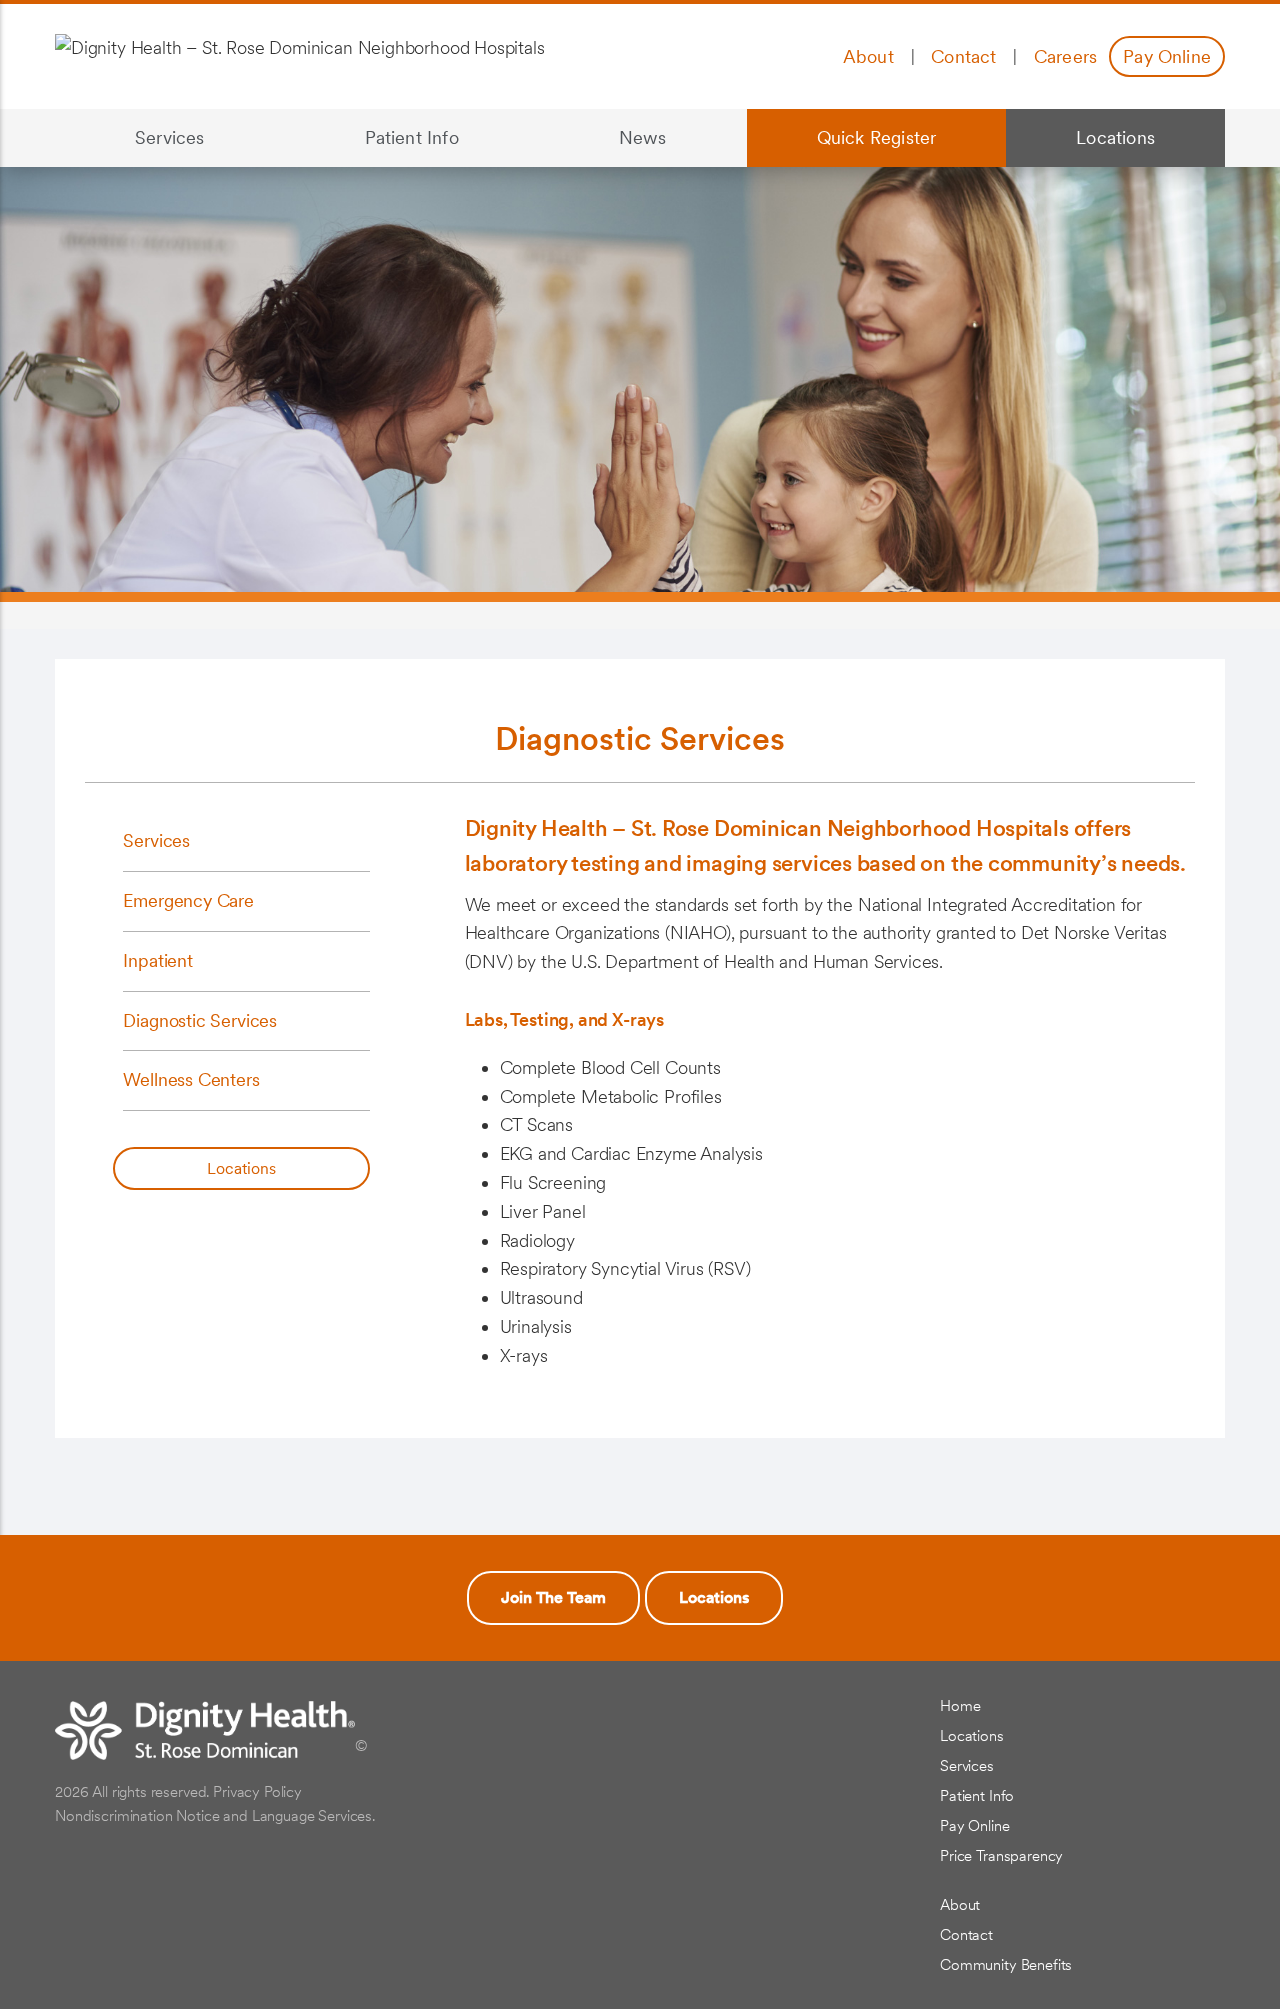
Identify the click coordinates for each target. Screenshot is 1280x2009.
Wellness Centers (191, 1079)
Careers (1065, 56)
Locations (1080, 139)
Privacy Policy (257, 1792)
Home (960, 1706)
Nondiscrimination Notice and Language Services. (215, 1816)
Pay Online (1167, 56)
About (868, 56)
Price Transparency (1001, 1856)
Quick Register (877, 137)
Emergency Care (188, 900)
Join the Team (553, 1597)
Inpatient (157, 960)
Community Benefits (1006, 1965)
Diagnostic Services (200, 1020)
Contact (963, 56)
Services (130, 139)
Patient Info (372, 139)
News (643, 137)
